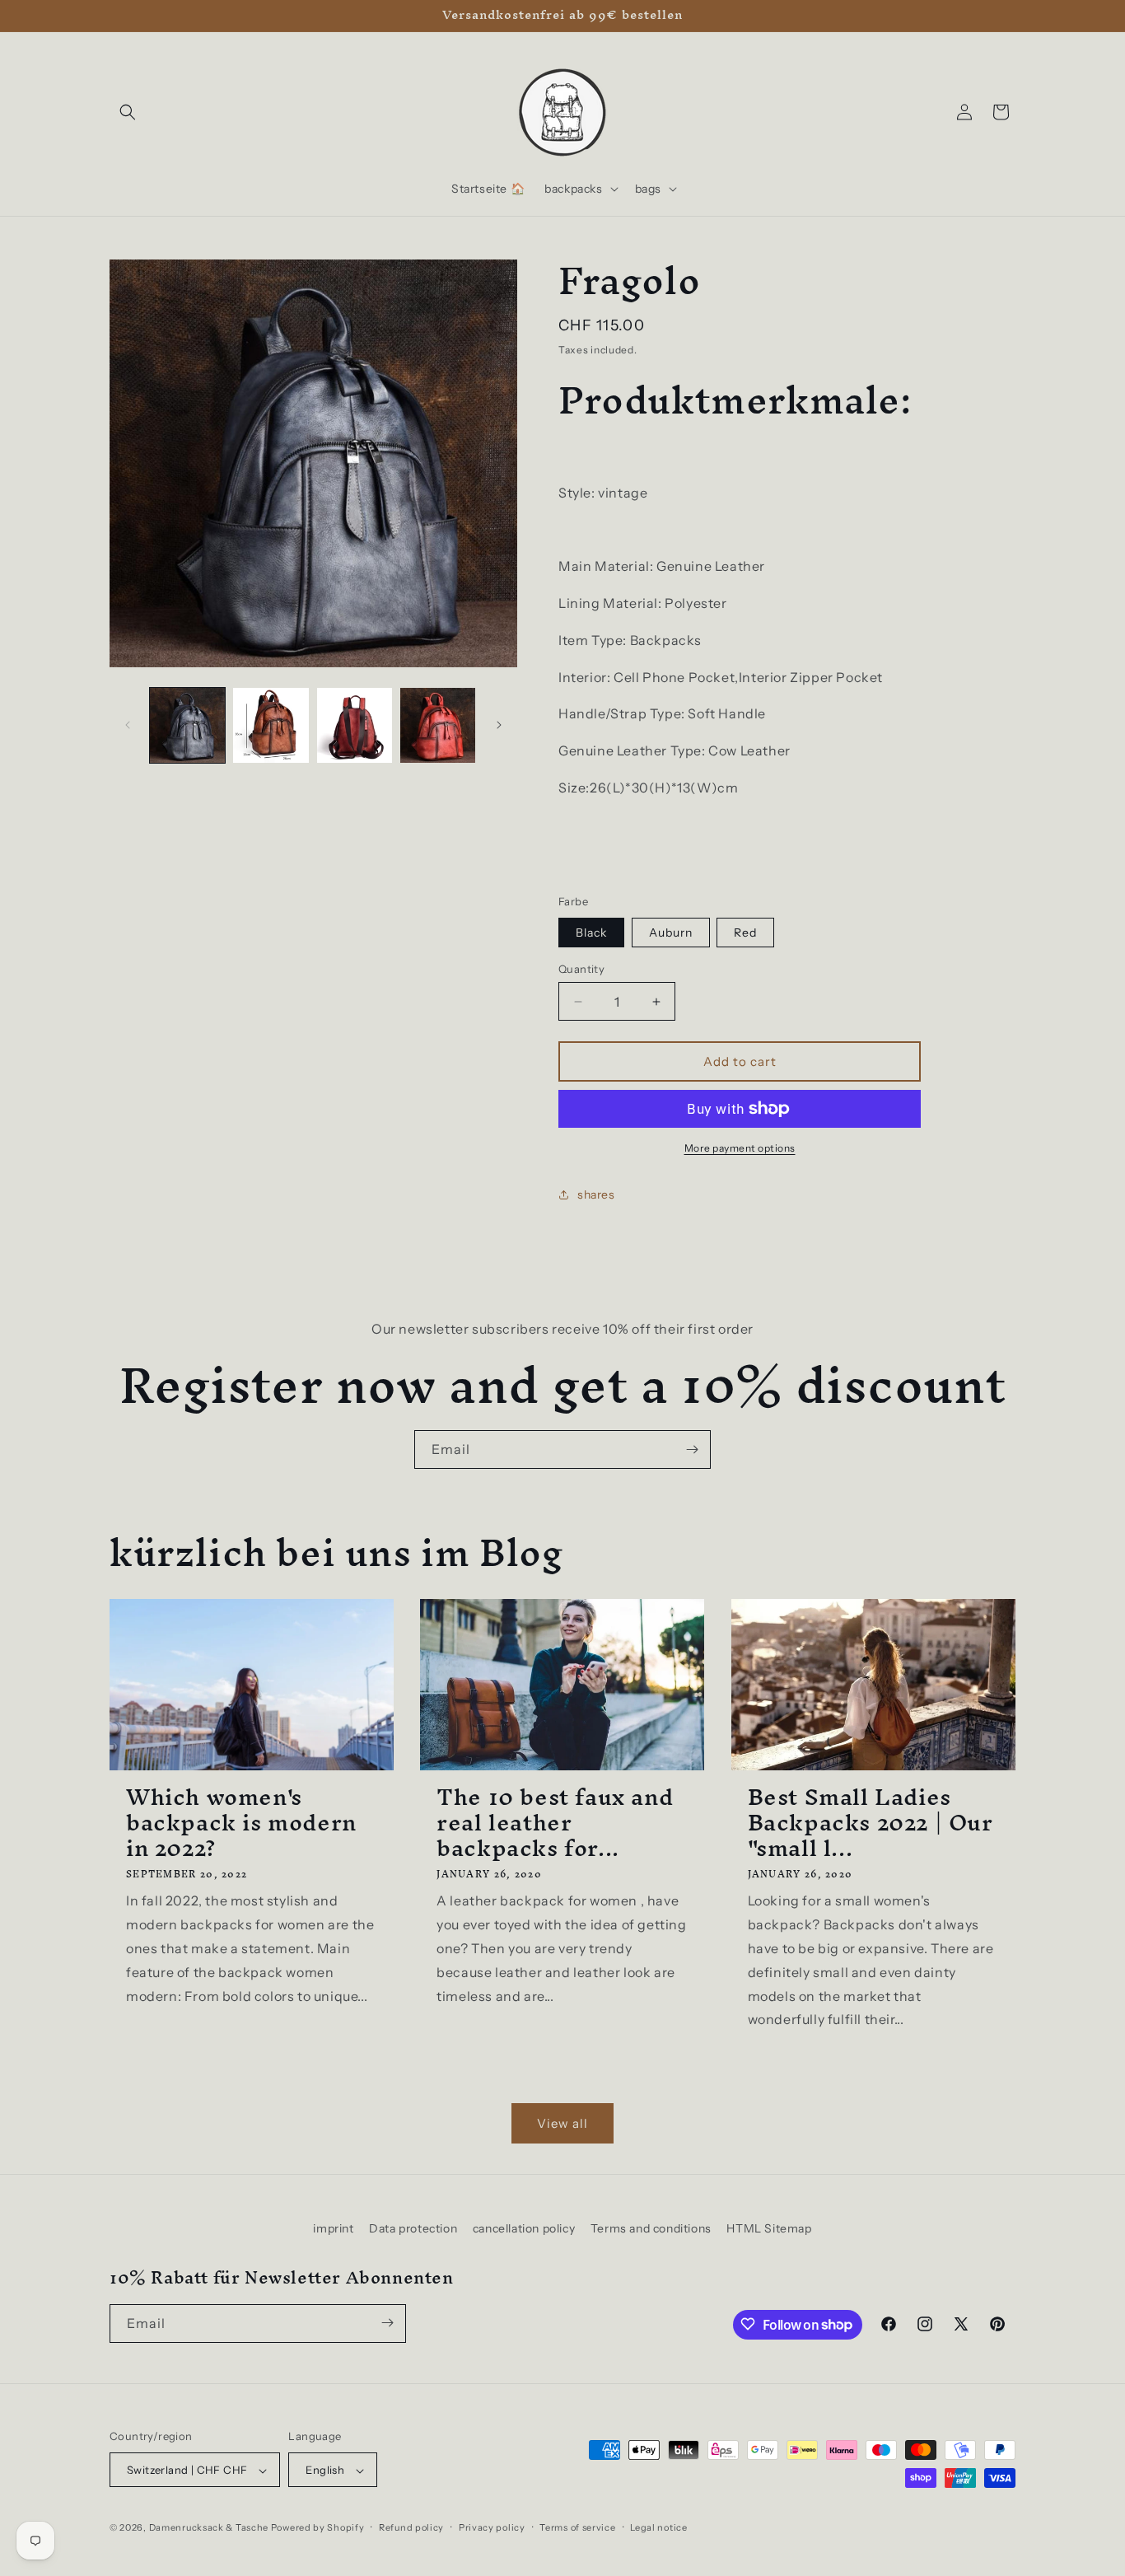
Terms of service (577, 2527)
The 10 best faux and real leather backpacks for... (555, 1823)
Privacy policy (492, 2527)
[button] (128, 112)
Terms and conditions (651, 2228)
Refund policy (411, 2527)
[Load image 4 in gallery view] (271, 725)
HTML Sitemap (769, 2228)
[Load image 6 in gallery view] (438, 725)
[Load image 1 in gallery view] (187, 725)
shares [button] (596, 1194)
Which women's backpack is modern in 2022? (241, 1823)
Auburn (671, 933)
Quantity (581, 969)
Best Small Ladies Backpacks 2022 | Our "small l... (871, 1823)
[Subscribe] (692, 1449)
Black (591, 933)
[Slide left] (128, 725)
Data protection (413, 2228)
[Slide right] (499, 725)
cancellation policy (524, 2228)
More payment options (740, 1148)
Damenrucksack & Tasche (209, 2528)
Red (745, 933)
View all (562, 2123)
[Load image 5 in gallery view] (355, 725)
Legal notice (658, 2527)
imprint (333, 2228)
